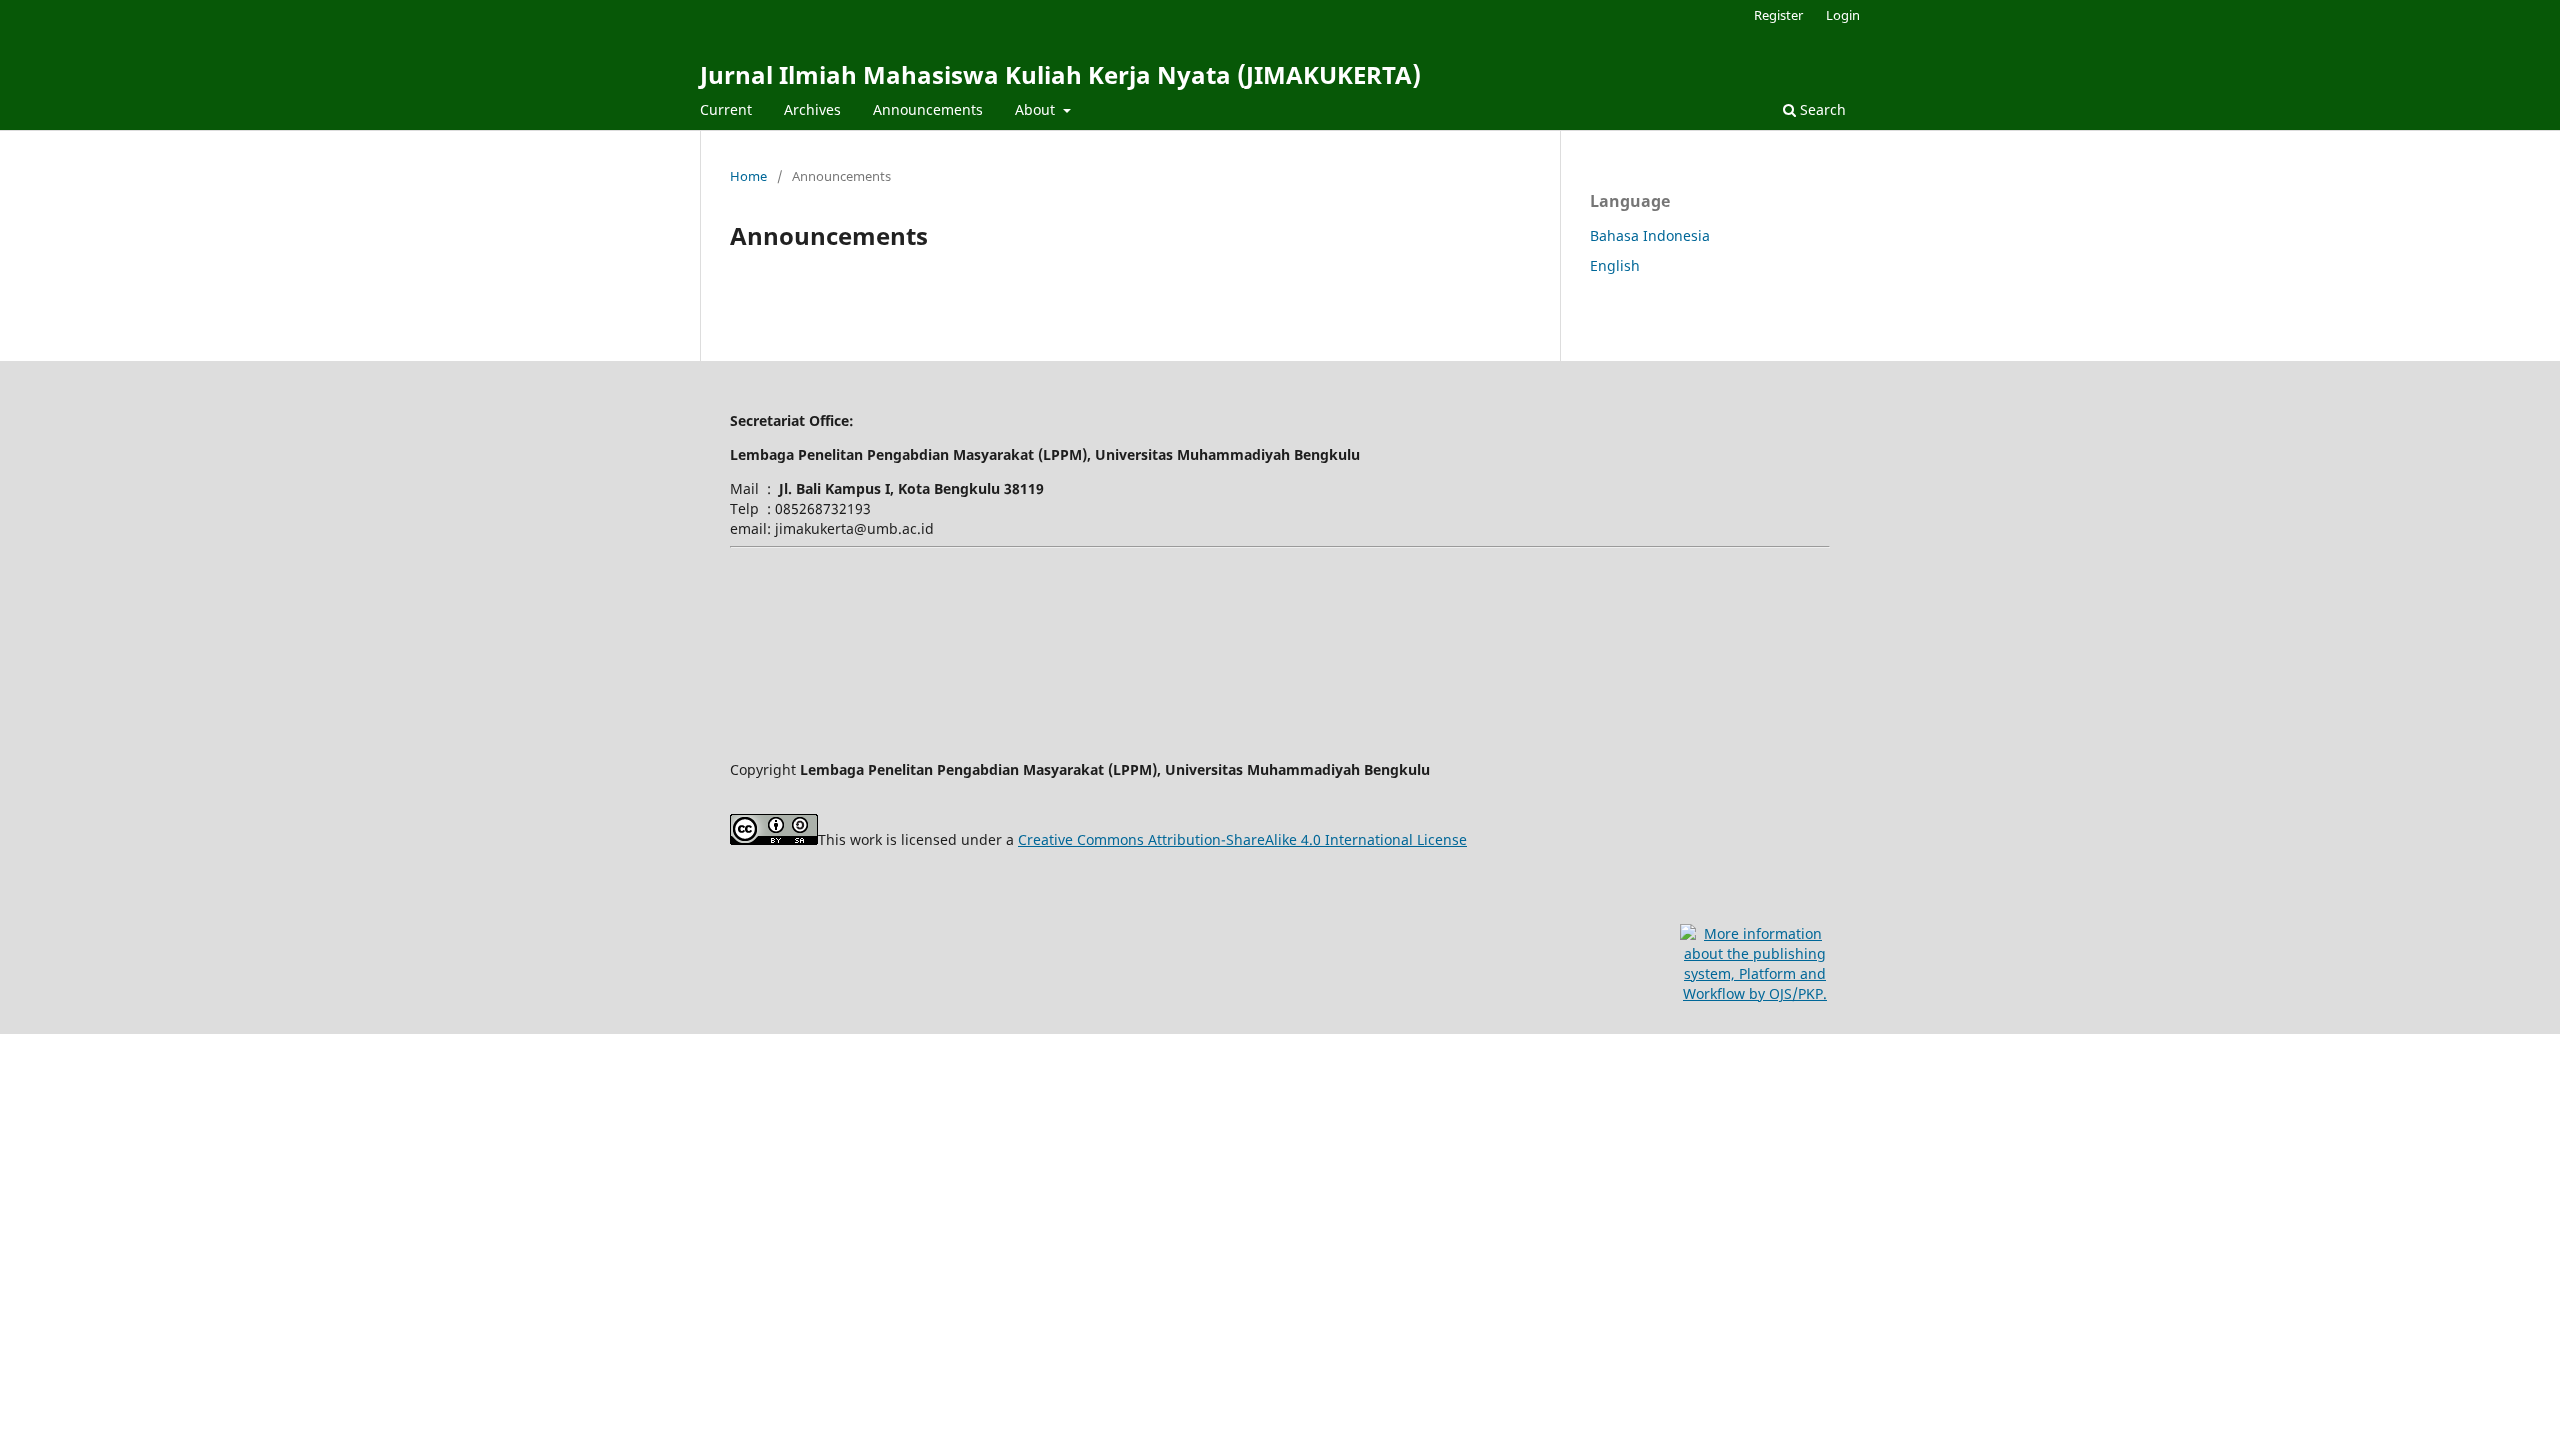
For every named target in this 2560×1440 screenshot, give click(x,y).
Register (1778, 15)
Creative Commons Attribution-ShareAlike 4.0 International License (1242, 839)
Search (1821, 109)
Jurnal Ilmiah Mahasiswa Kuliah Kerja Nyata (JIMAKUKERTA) (1060, 74)
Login (1843, 15)
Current (726, 109)
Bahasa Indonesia (1650, 235)
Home (748, 176)
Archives (812, 109)
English (1615, 265)
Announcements (928, 109)
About (1037, 109)
